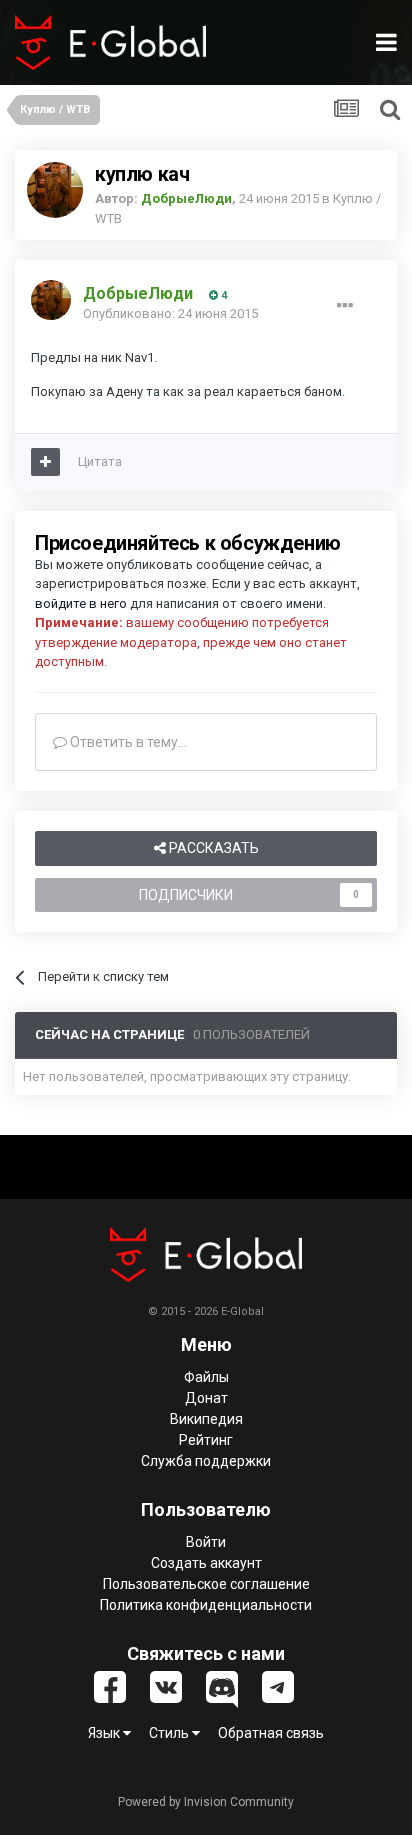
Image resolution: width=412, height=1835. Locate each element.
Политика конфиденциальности (206, 1605)
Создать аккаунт (206, 1563)
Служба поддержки (206, 1461)
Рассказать (212, 848)
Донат (206, 1398)
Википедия (206, 1419)
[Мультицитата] (45, 462)
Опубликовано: (170, 313)
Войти (206, 1542)
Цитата (100, 461)
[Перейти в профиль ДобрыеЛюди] (55, 190)
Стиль (170, 1733)
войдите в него (81, 603)
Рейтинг (206, 1440)
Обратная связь (271, 1733)
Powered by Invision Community (206, 1802)
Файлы (206, 1377)
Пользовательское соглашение (206, 1584)
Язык (105, 1733)
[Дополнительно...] (345, 306)
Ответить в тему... (127, 742)
